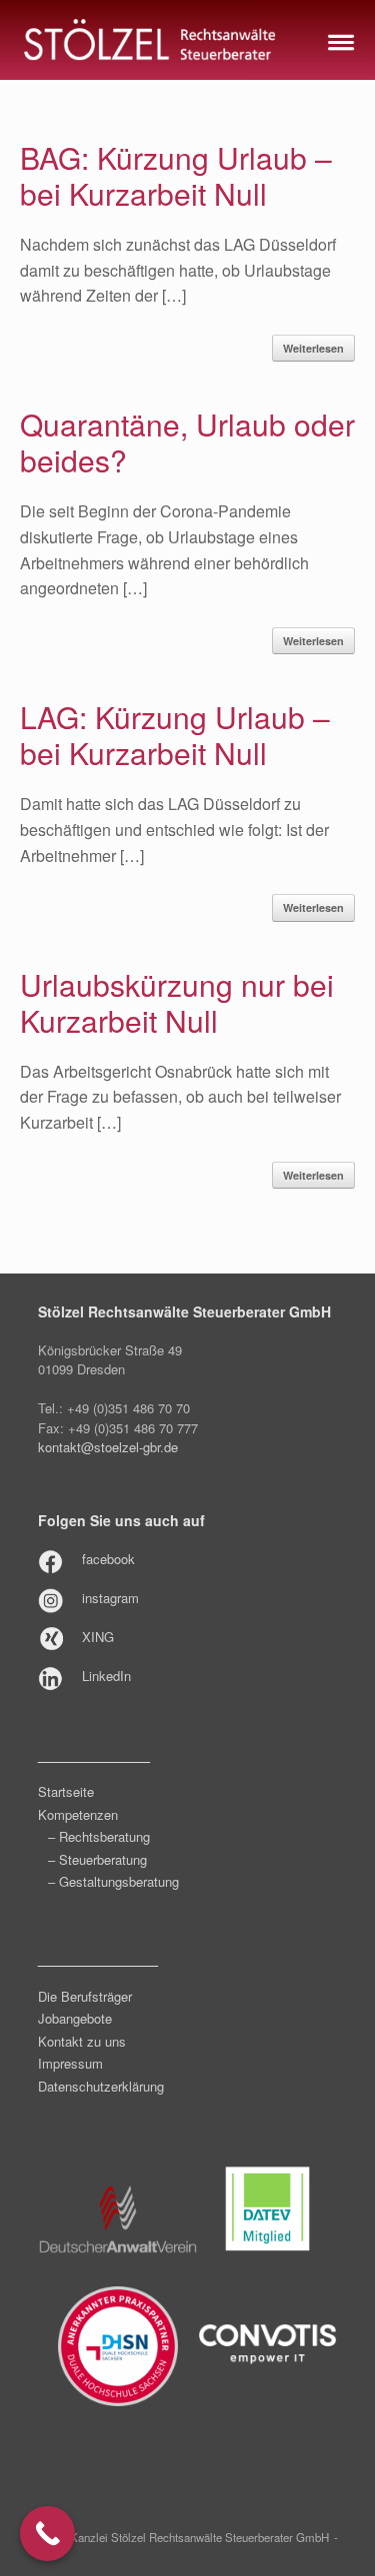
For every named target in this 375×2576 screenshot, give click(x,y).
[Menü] (338, 40)
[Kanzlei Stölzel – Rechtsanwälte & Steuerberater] (150, 39)
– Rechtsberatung (99, 1836)
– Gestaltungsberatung (113, 1881)
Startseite (66, 1791)
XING (98, 1637)
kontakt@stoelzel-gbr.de (108, 1447)
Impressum (70, 2063)
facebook (108, 1559)
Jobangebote (75, 2018)
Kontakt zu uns (82, 2041)
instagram (110, 1598)
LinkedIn (106, 1676)
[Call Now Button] (47, 2534)
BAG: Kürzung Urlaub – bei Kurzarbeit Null (176, 175)
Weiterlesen (313, 348)
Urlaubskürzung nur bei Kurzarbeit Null (177, 1002)
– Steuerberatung (97, 1859)
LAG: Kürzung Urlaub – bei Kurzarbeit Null (175, 735)
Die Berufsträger (85, 1996)
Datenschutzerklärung (101, 2086)
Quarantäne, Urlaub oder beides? (187, 442)
